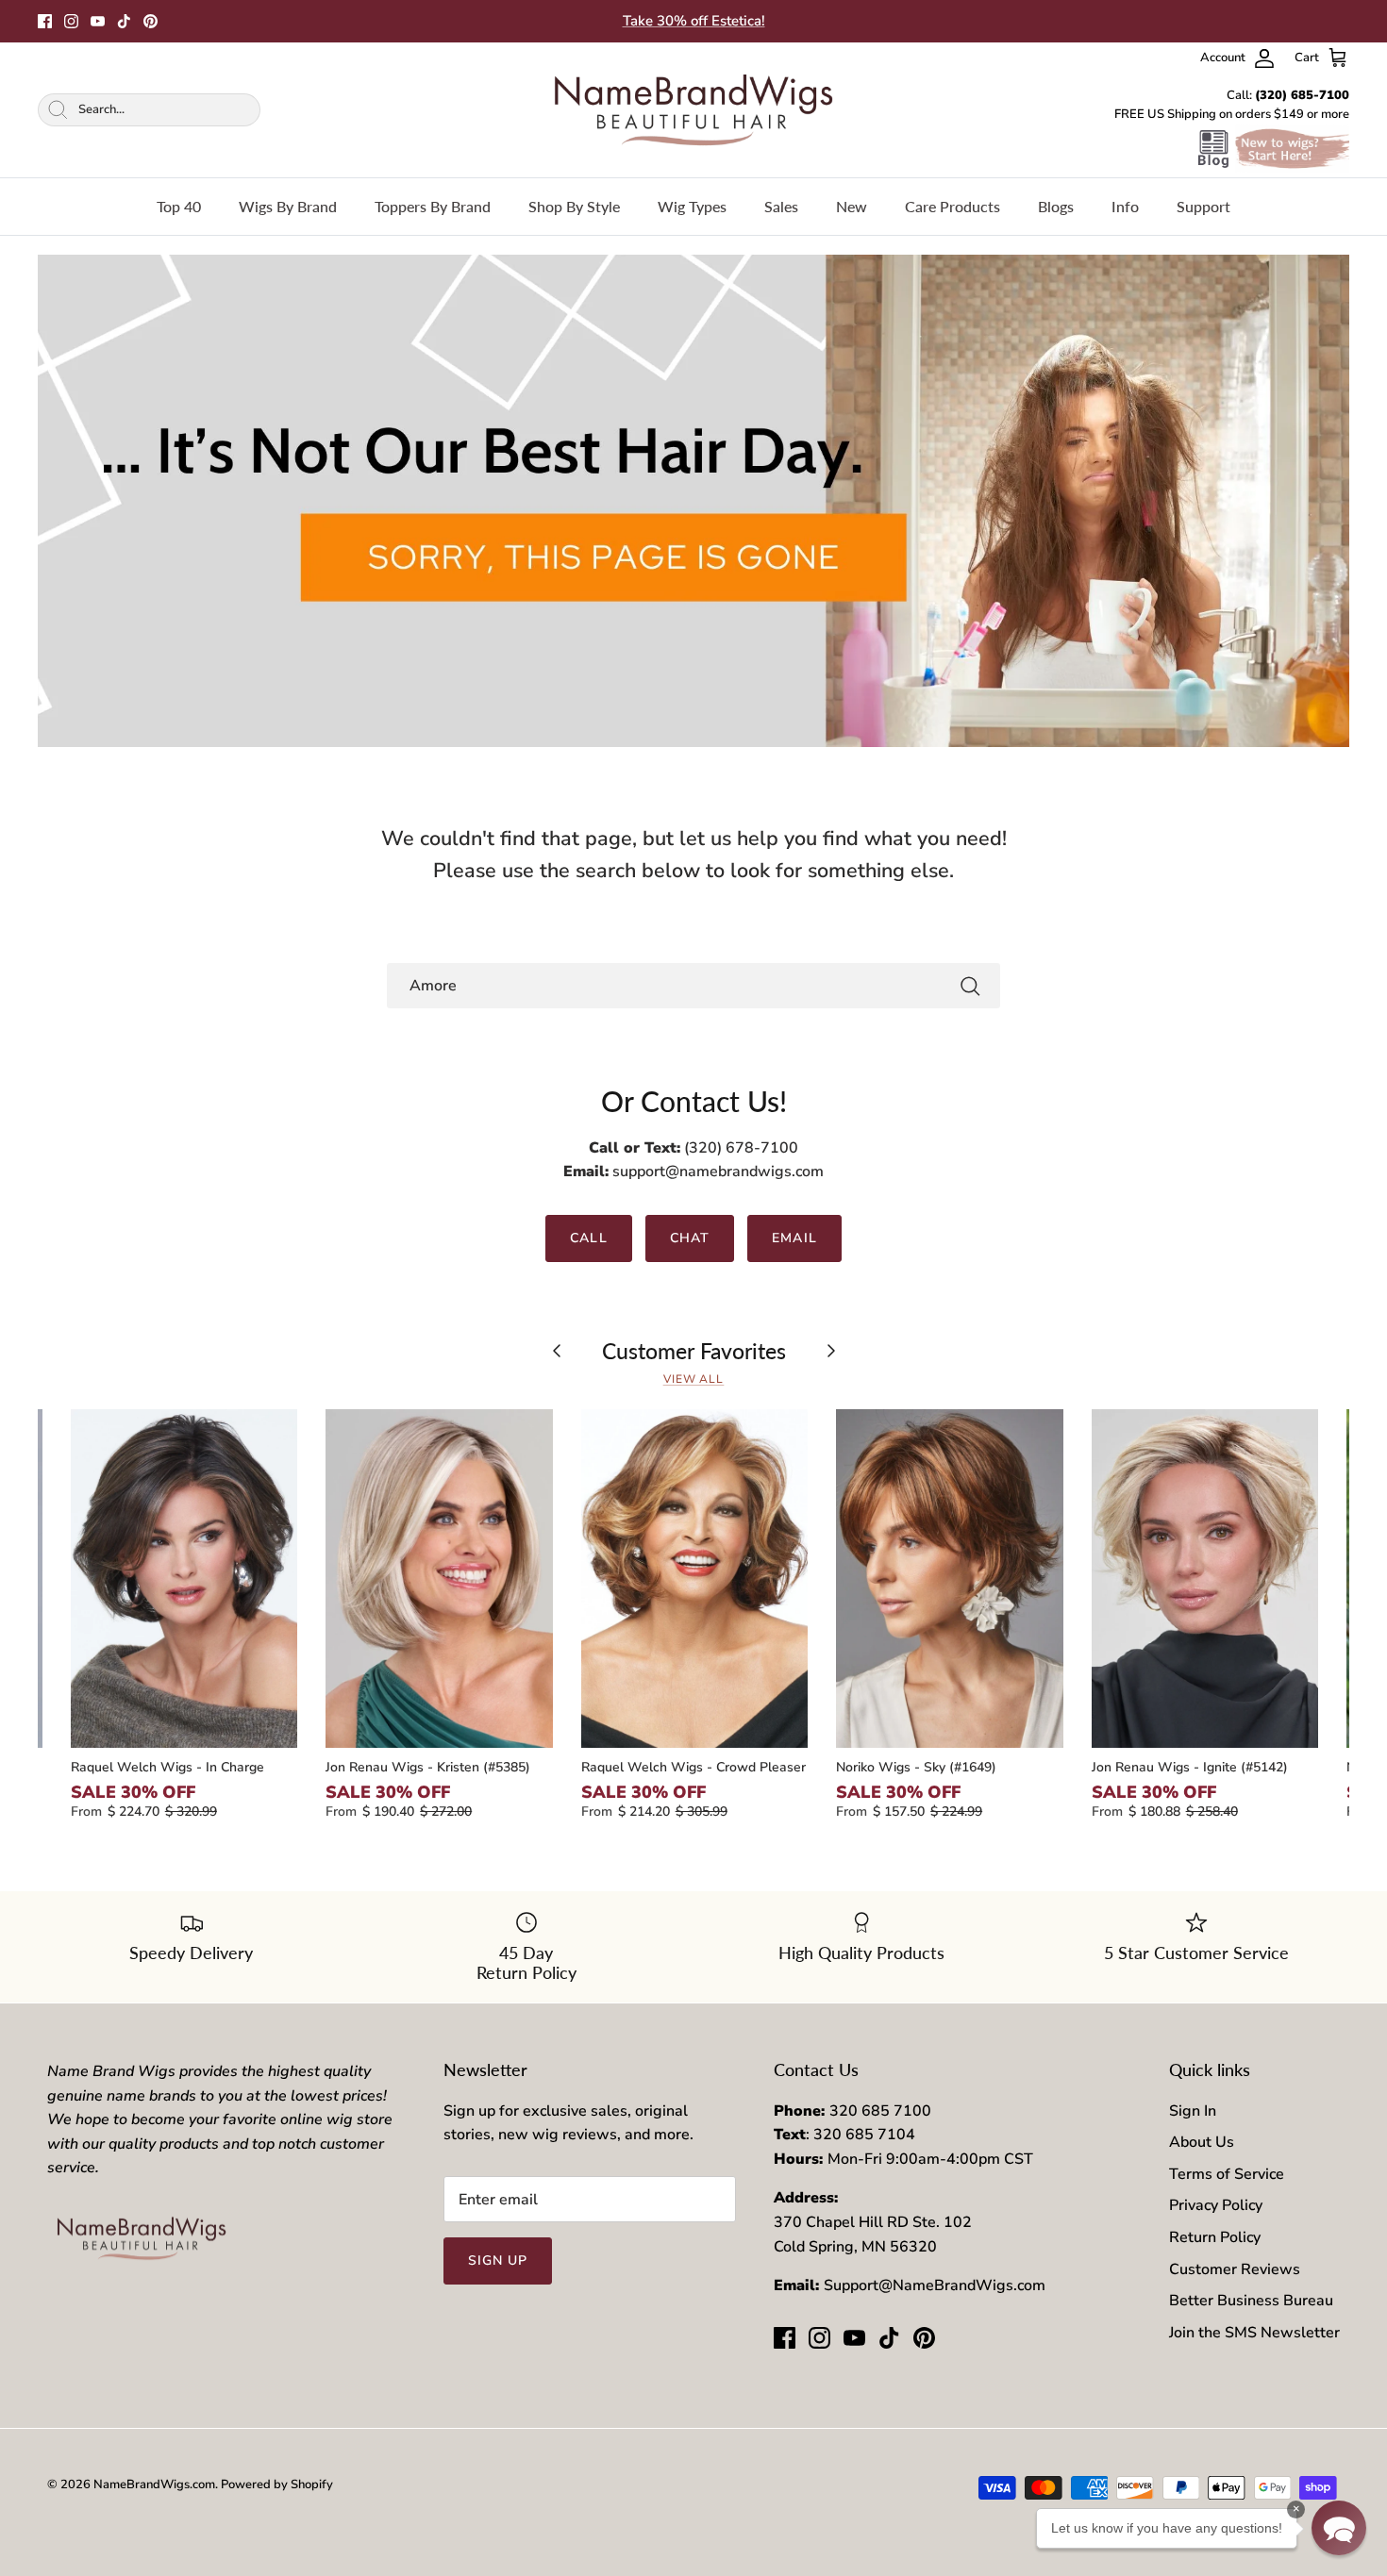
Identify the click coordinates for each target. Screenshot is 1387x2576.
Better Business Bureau (1251, 2301)
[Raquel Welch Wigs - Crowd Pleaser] (694, 1579)
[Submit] (970, 986)
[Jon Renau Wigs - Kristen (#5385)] (439, 1579)
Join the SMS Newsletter (1254, 2333)
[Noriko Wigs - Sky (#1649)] (949, 1579)
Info (1125, 206)
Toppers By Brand (433, 206)
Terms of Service (1227, 2174)
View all (694, 1379)
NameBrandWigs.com (154, 2485)
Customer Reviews (1235, 2269)
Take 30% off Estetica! (694, 21)
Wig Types (692, 206)
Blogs (1056, 206)
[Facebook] (45, 21)
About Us (1202, 2142)
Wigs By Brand (288, 206)
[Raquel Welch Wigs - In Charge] (184, 1579)
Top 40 (179, 206)
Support (1203, 206)
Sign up (498, 2260)
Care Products (953, 206)
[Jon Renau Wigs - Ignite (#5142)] (1205, 1579)
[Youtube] (98, 21)
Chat (690, 1238)
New (852, 206)
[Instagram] (71, 21)
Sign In (1193, 2111)
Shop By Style (574, 206)
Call (588, 1238)
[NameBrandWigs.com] (693, 110)
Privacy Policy (1216, 2205)
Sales (781, 206)
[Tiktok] (124, 21)
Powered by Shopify (277, 2485)
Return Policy (1215, 2237)
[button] (1339, 2528)
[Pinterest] (150, 21)
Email (794, 1238)
